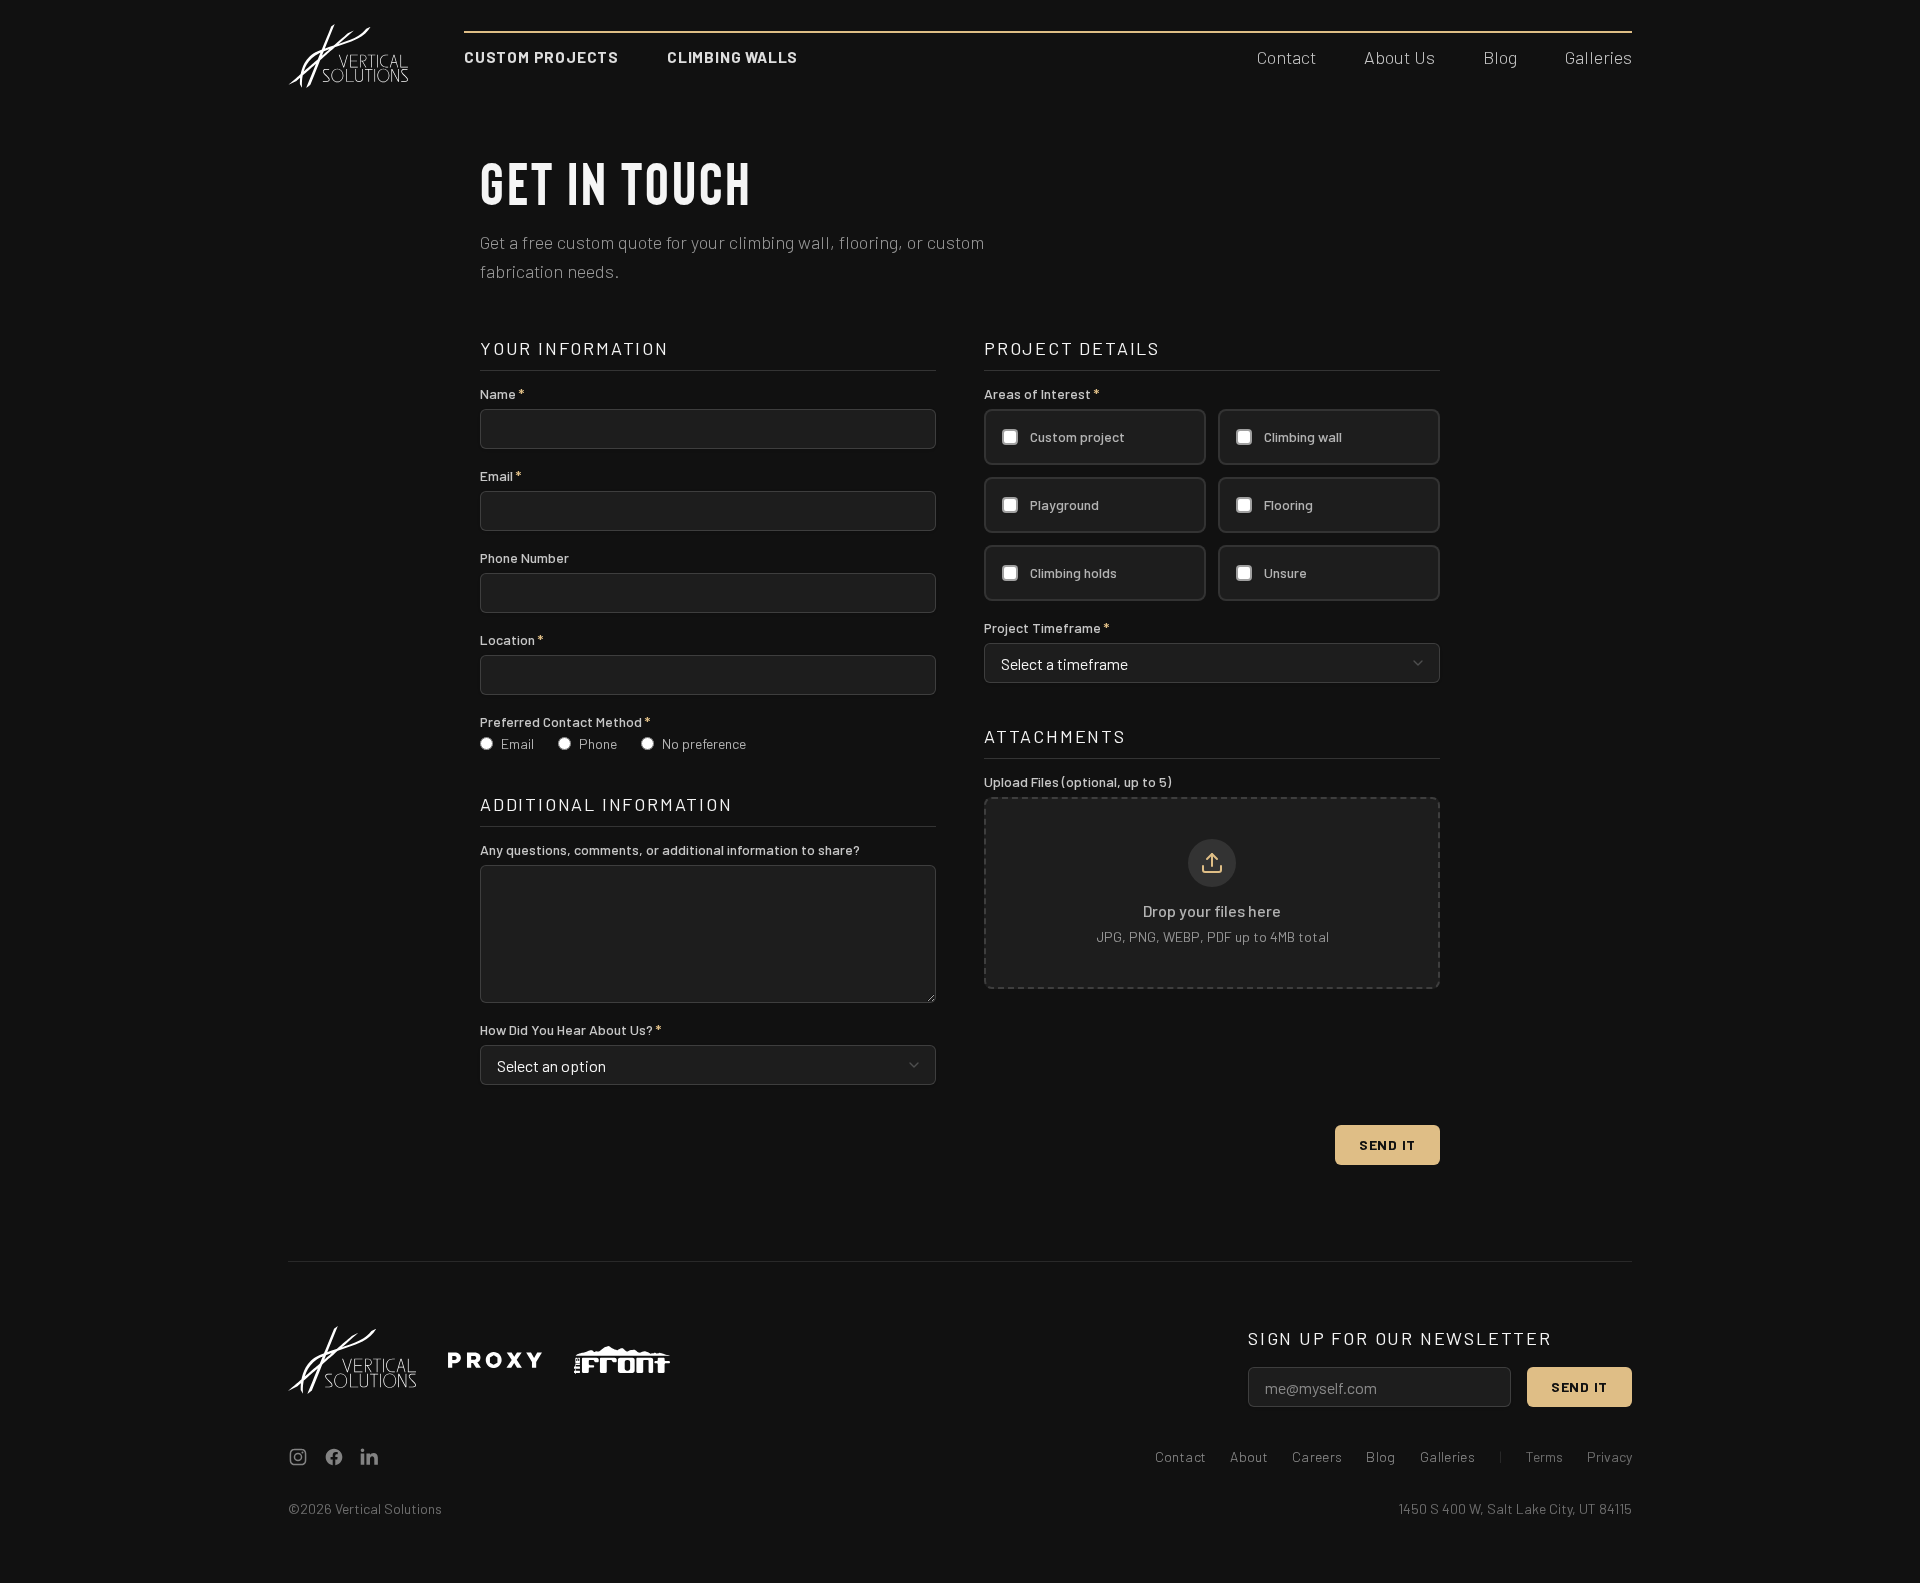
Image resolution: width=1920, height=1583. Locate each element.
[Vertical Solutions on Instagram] (298, 1457)
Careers (1317, 1456)
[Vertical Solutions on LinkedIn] (370, 1457)
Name (502, 394)
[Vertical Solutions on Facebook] (334, 1457)
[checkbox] (1010, 437)
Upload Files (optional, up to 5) (1077, 782)
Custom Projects (541, 57)
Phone (598, 744)
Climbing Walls (732, 57)
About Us (1399, 57)
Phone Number (524, 558)
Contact (1286, 57)
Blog (1500, 57)
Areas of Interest (1041, 394)
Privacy (1609, 1456)
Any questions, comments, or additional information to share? (670, 850)
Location (511, 640)
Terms (1544, 1456)
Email (500, 476)
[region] (1212, 893)
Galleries (1598, 57)
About (1249, 1456)
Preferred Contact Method (565, 722)
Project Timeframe (1046, 628)
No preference (704, 744)
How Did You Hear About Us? (570, 1030)
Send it (1579, 1386)
